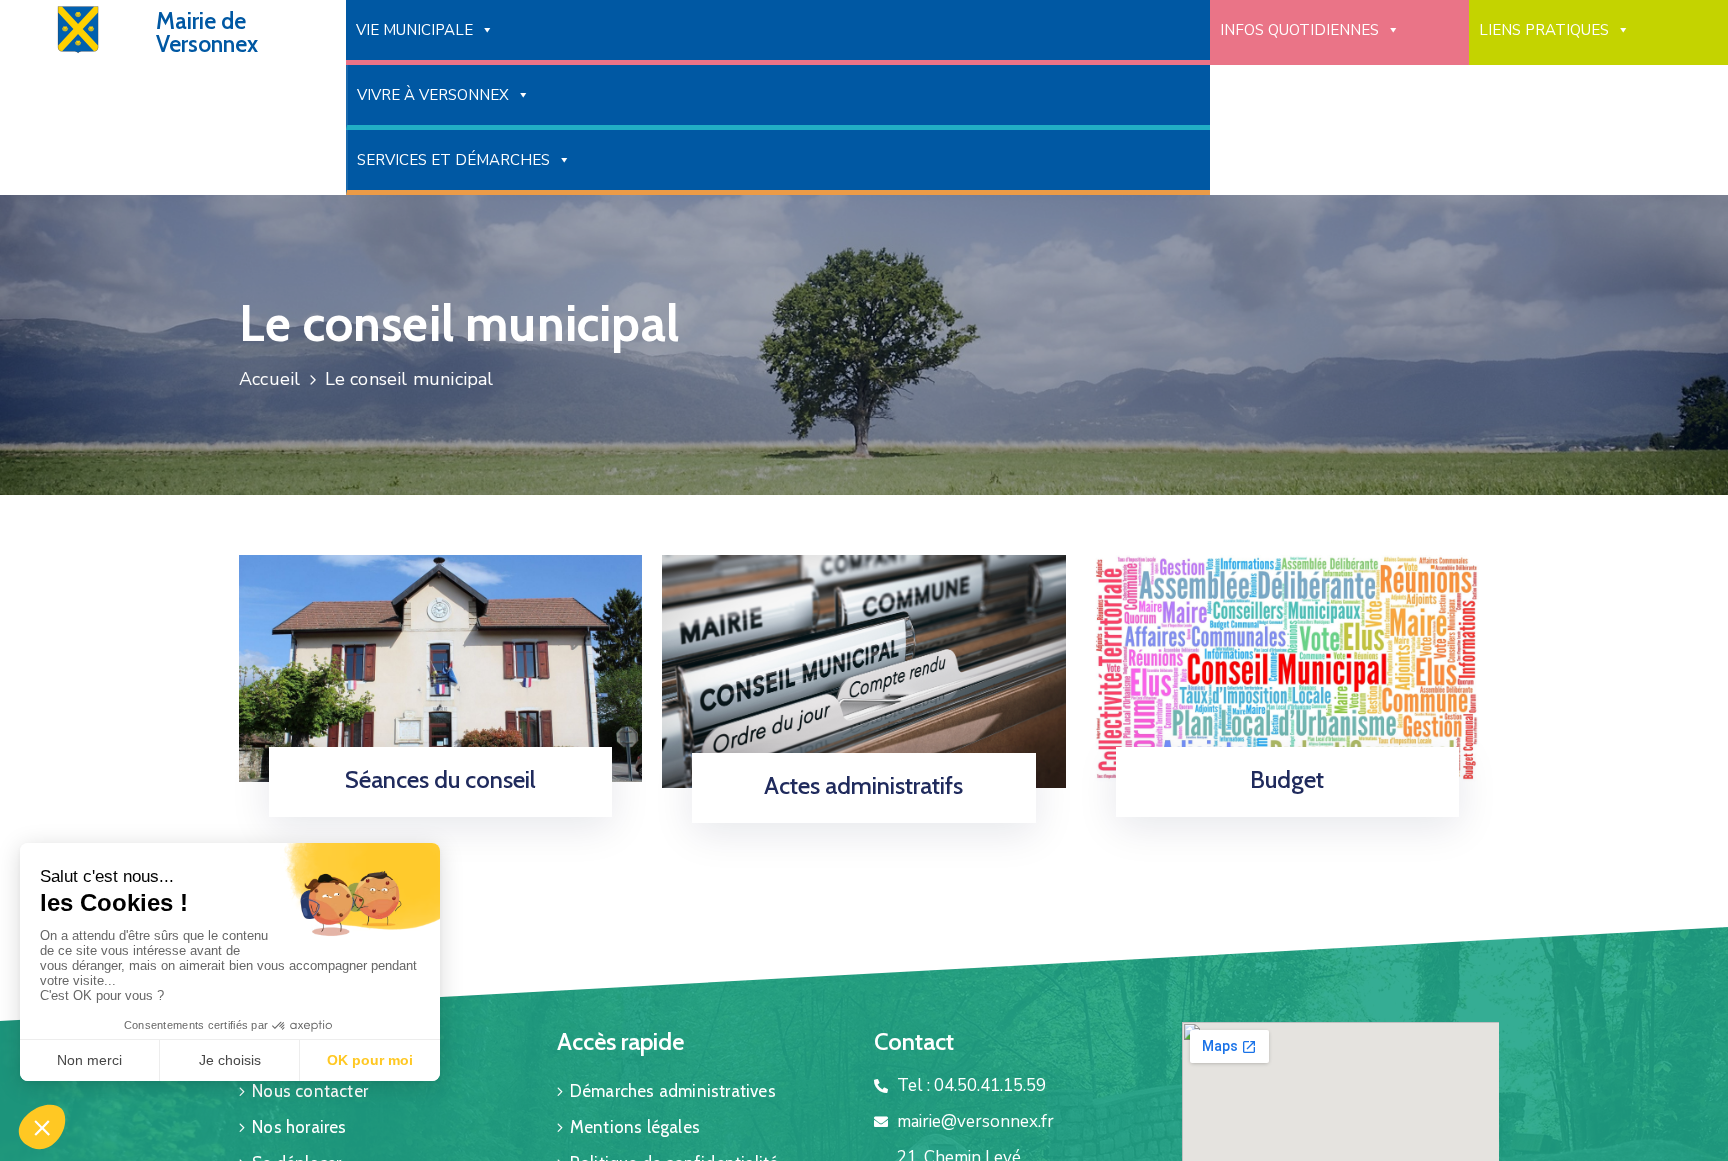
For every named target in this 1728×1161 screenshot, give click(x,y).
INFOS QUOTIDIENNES (1299, 30)
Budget (1287, 779)
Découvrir (857, 816)
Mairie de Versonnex (207, 32)
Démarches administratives (673, 1091)
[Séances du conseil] (440, 667)
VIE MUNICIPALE (414, 30)
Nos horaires (299, 1127)
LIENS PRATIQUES (1544, 30)
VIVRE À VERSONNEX (433, 95)
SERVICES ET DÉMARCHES (453, 160)
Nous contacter (310, 1091)
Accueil (269, 379)
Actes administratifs (863, 785)
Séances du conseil (440, 779)
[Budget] (1287, 667)
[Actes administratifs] (863, 669)
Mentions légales (635, 1127)
